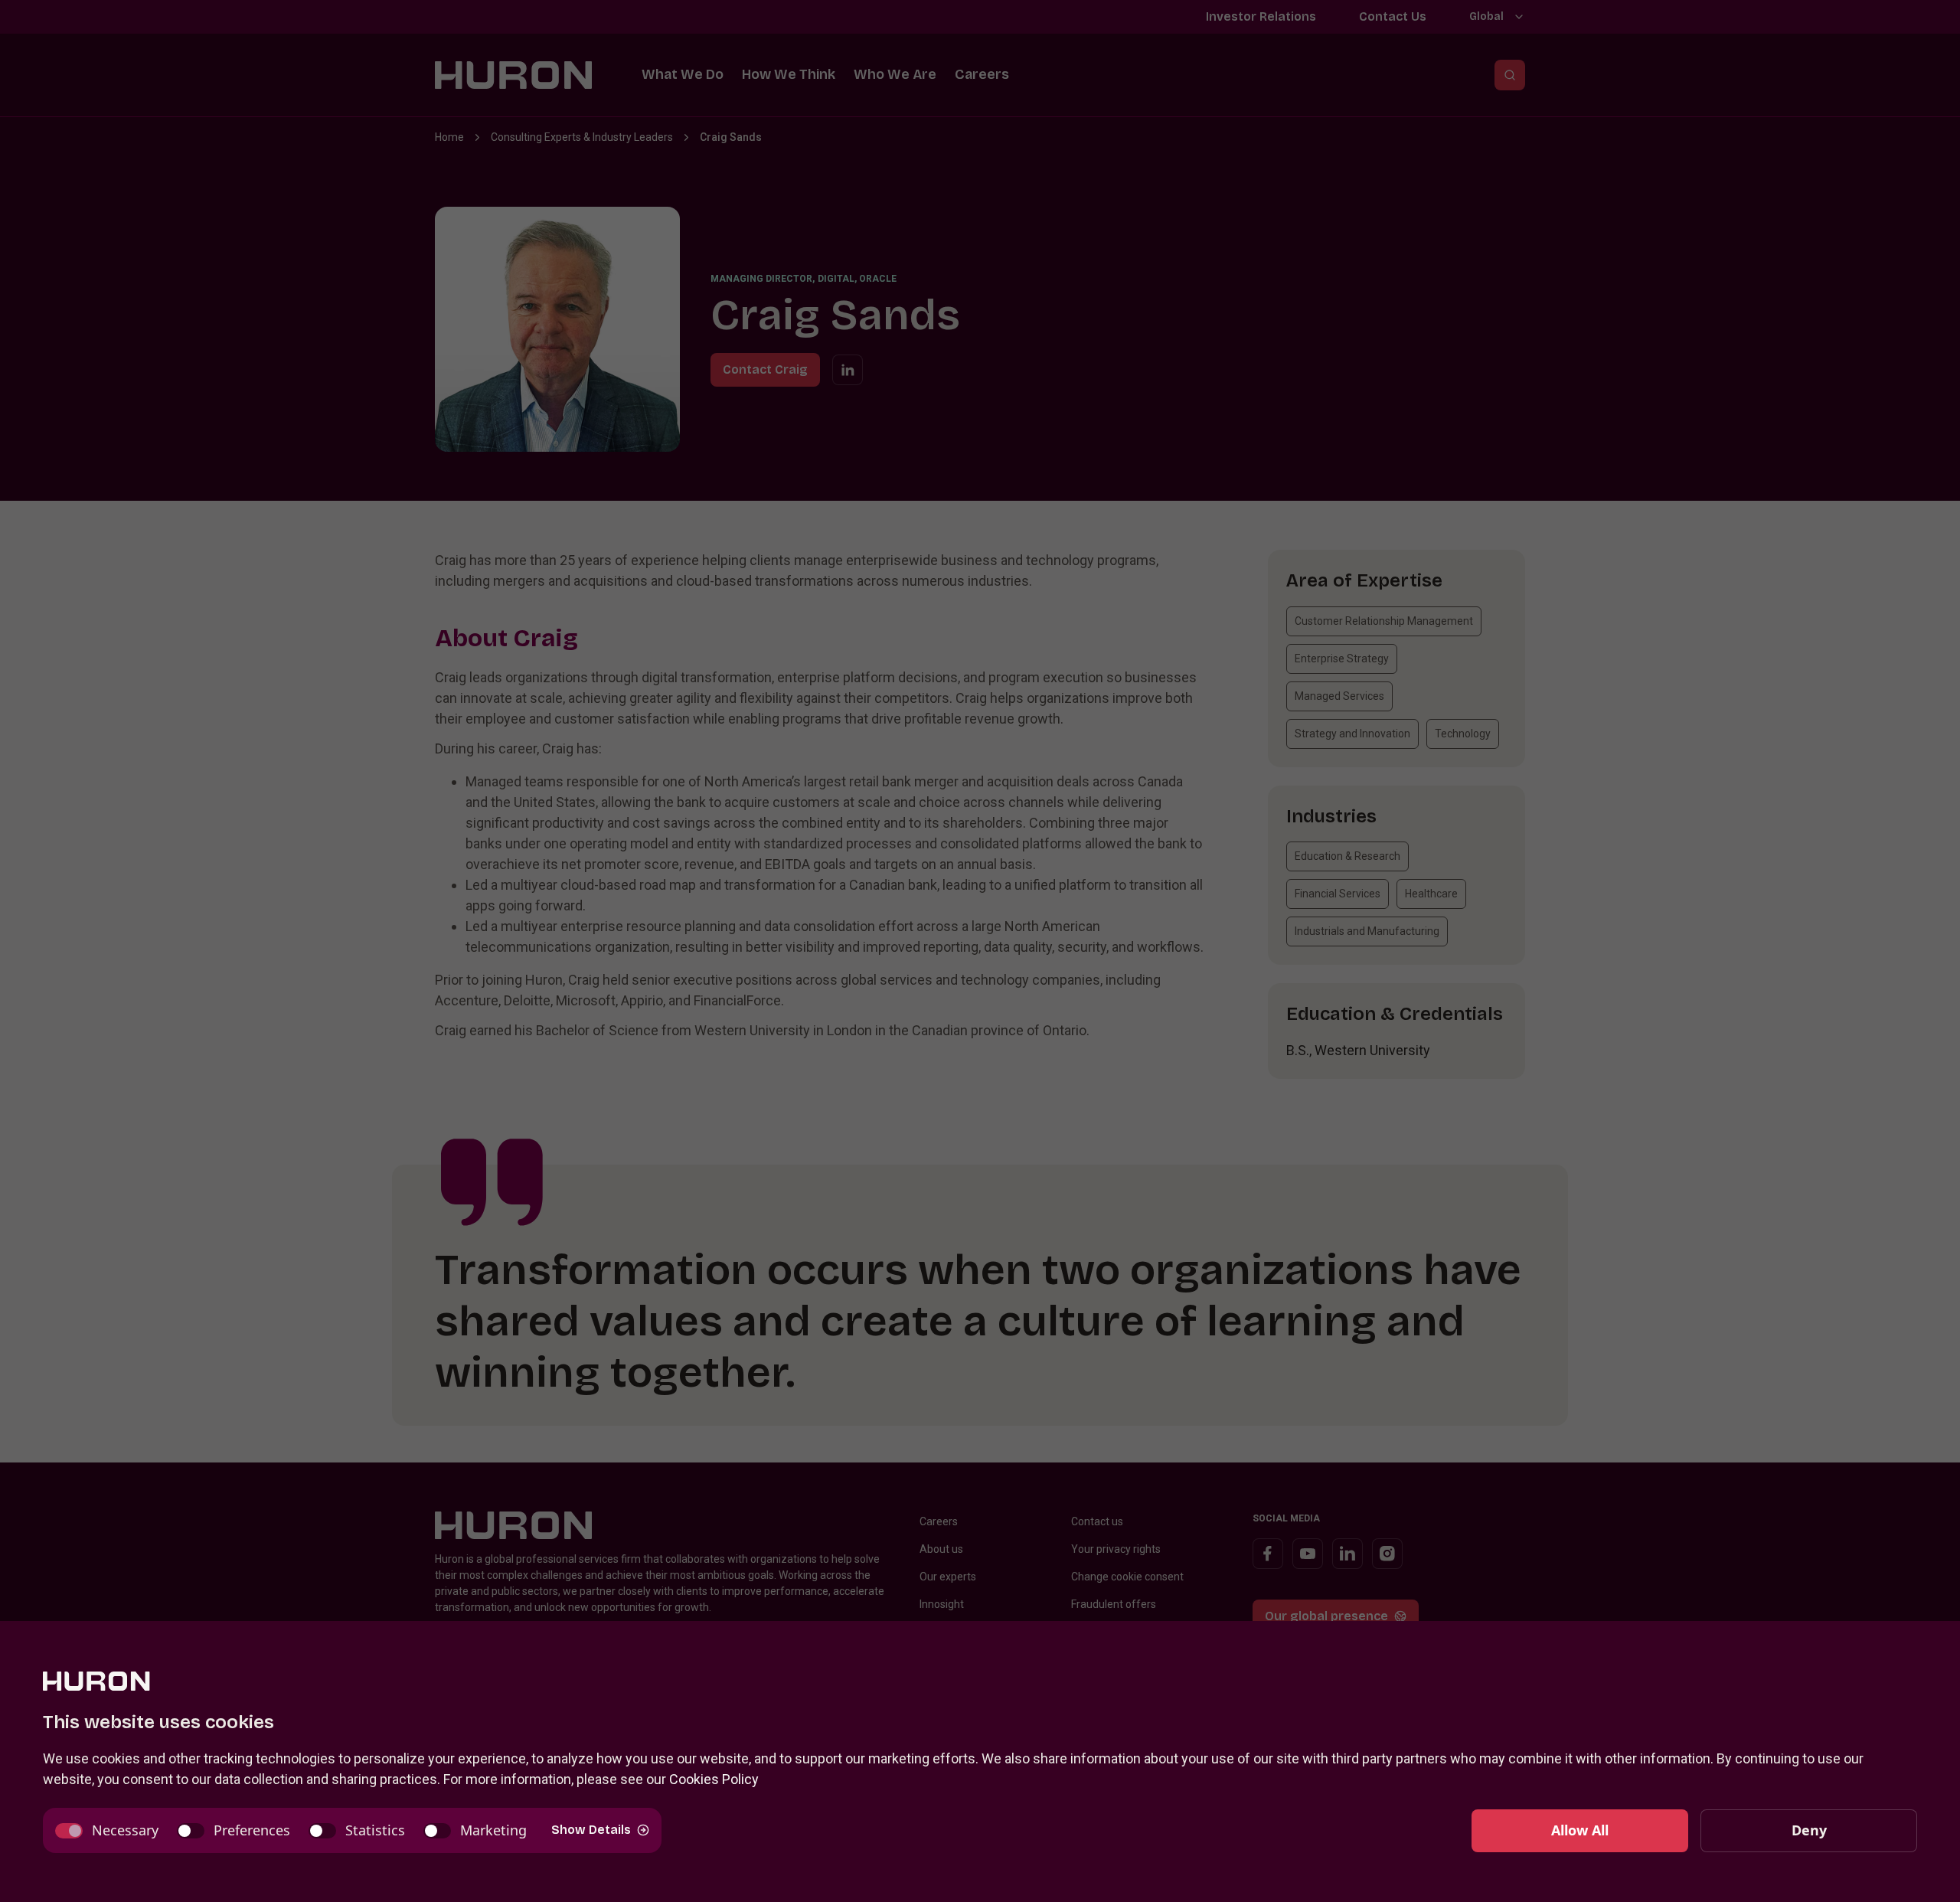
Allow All (1580, 1830)
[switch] (107, 1830)
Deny (1809, 1830)
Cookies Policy (714, 1779)
